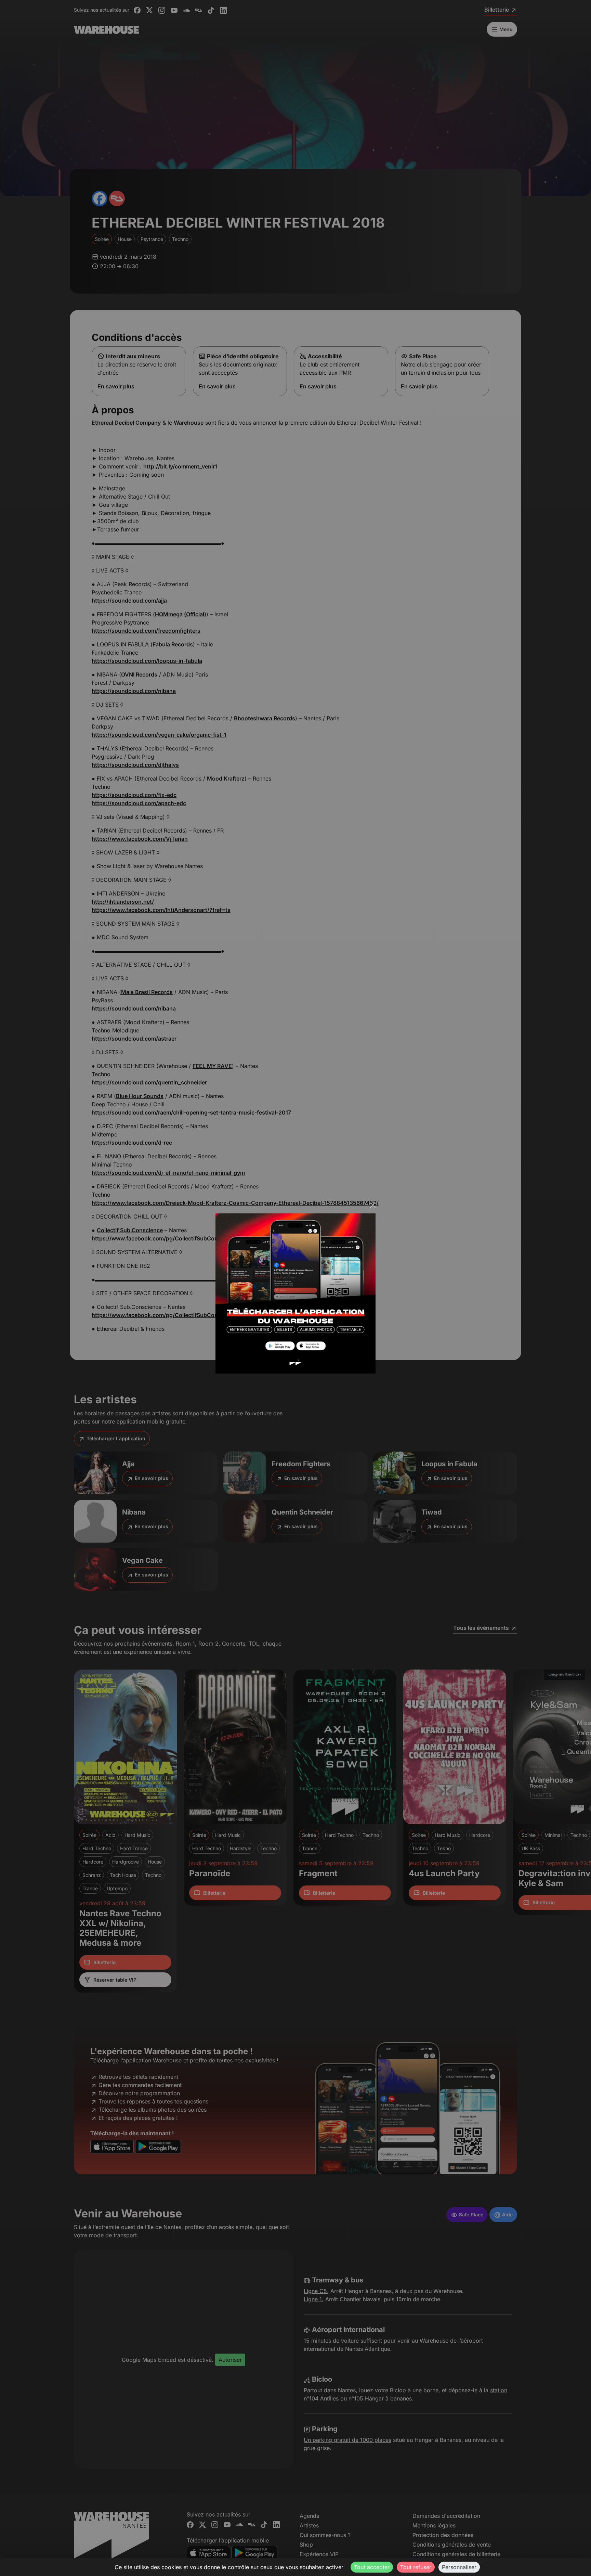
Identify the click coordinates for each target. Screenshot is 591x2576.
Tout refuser (416, 2567)
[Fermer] (373, 1205)
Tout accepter (372, 2567)
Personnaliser (459, 2567)
